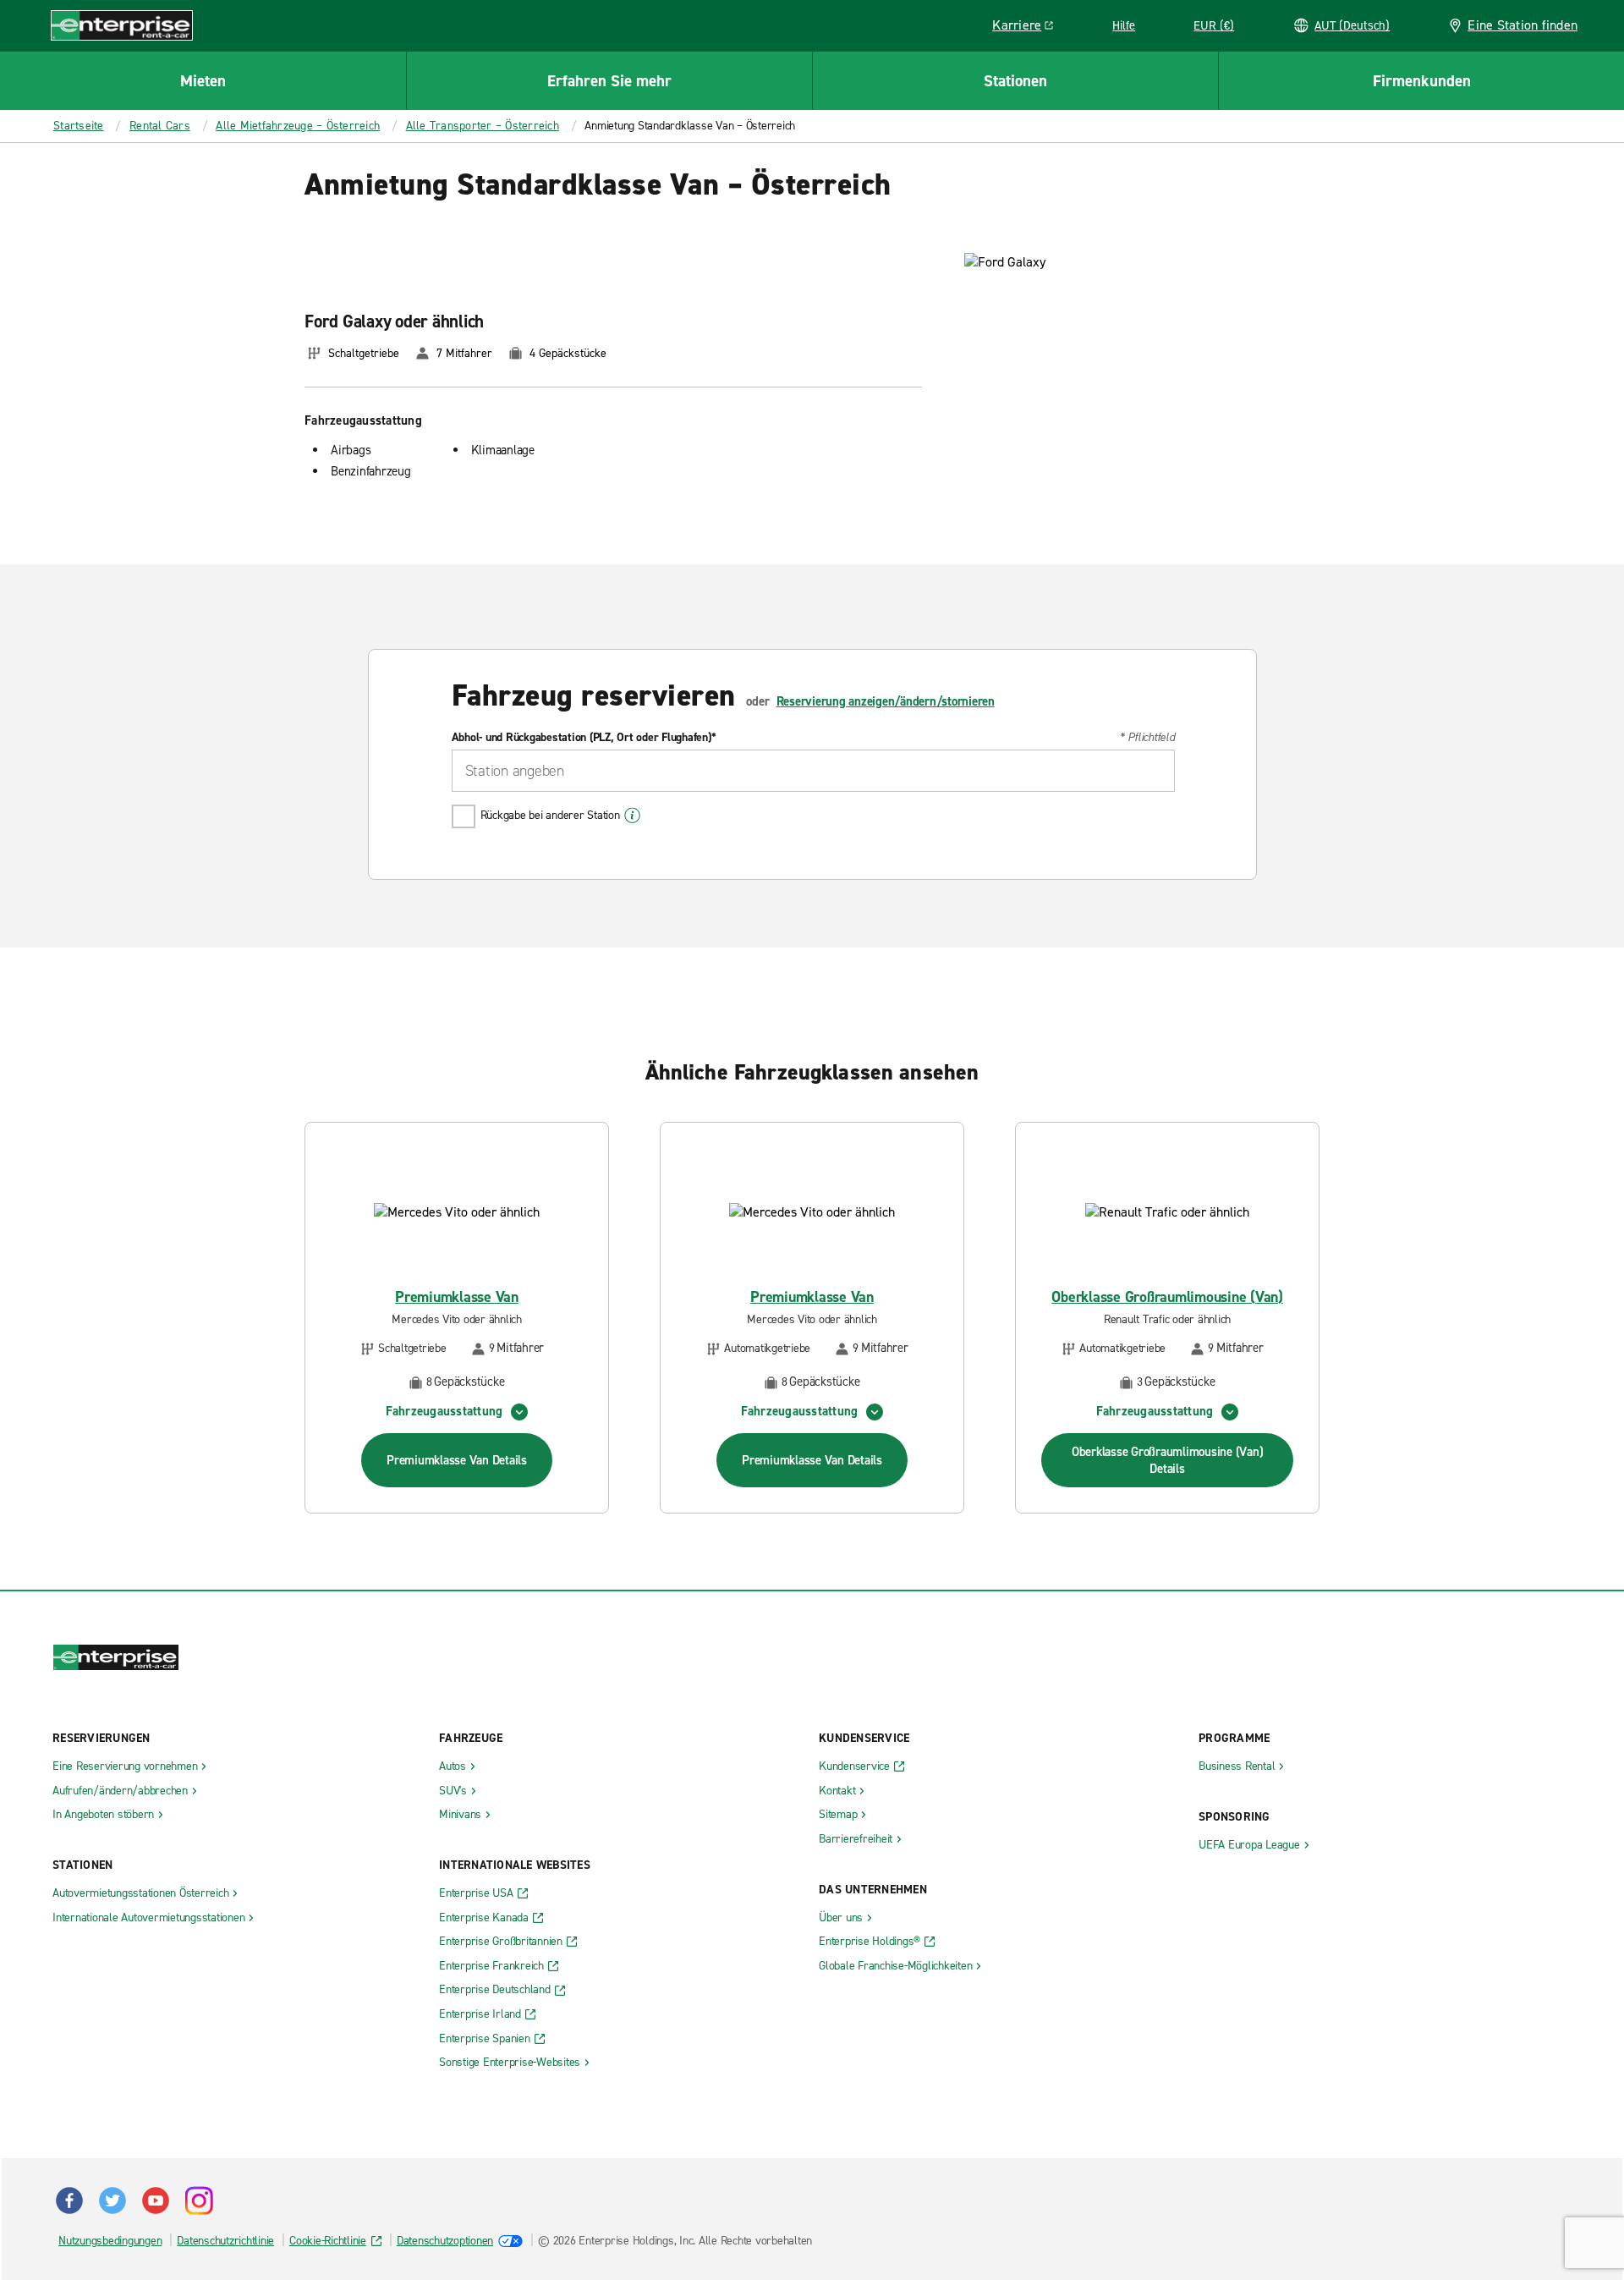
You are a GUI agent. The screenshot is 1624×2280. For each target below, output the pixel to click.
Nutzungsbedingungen (110, 2241)
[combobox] (813, 771)
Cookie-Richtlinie (328, 2241)
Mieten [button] (203, 81)
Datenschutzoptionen (445, 2241)
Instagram (199, 2200)
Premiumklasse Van (457, 1297)
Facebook (69, 2200)
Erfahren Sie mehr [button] (609, 81)
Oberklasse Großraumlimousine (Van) (1167, 1297)
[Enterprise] (122, 25)
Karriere (1029, 28)
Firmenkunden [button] (1422, 81)
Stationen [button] (1015, 81)
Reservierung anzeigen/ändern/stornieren (886, 701)
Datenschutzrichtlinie (225, 2241)
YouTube (156, 2200)
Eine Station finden (1522, 25)
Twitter (112, 2200)
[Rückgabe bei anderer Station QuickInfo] (632, 816)
